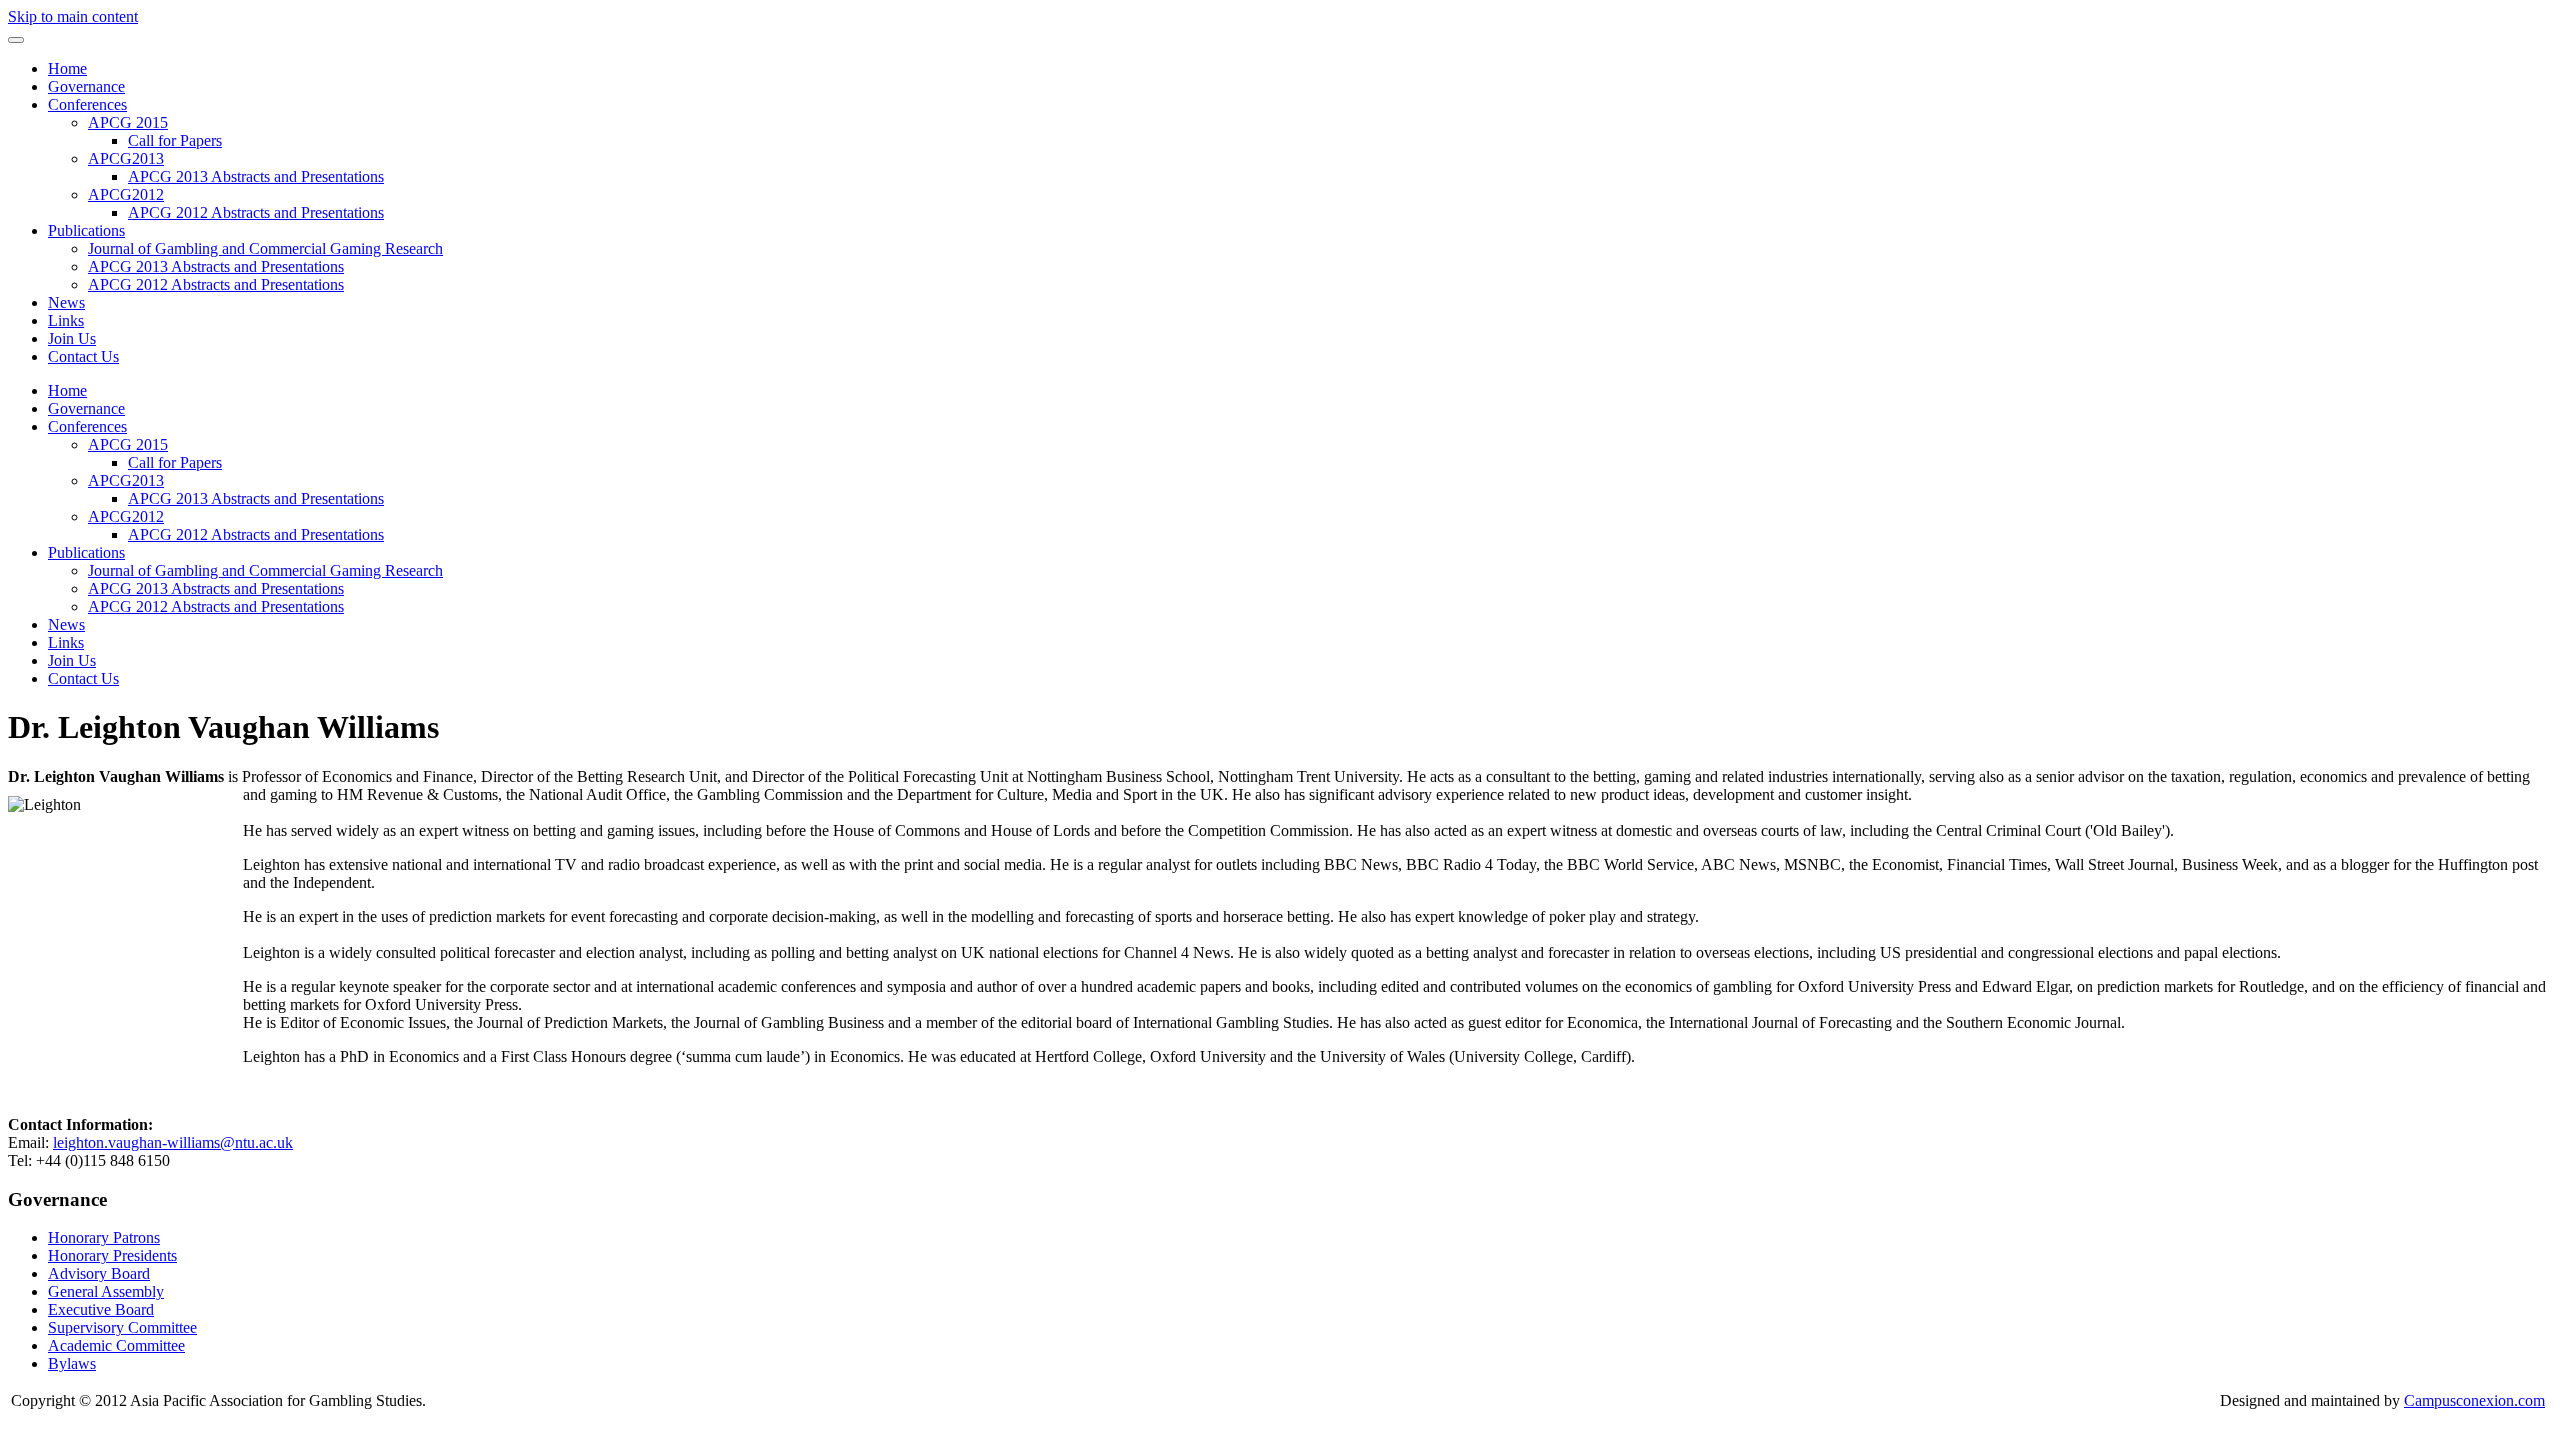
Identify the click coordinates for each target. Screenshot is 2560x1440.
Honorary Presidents (112, 1255)
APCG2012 (126, 194)
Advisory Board (99, 1273)
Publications (86, 230)
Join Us (72, 338)
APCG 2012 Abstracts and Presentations (256, 212)
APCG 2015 (128, 122)
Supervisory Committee (122, 1327)
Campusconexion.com (2474, 1400)
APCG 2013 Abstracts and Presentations (256, 176)
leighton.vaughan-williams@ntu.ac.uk (173, 1142)
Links (66, 320)
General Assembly (106, 1291)
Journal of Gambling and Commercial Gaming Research (265, 248)
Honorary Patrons (104, 1237)
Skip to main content (73, 16)
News (66, 302)
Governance (86, 86)
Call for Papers (175, 140)
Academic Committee (116, 1345)
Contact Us (83, 356)
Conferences (87, 104)
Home (67, 68)
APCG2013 (126, 158)
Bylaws (72, 1363)
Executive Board (101, 1309)
